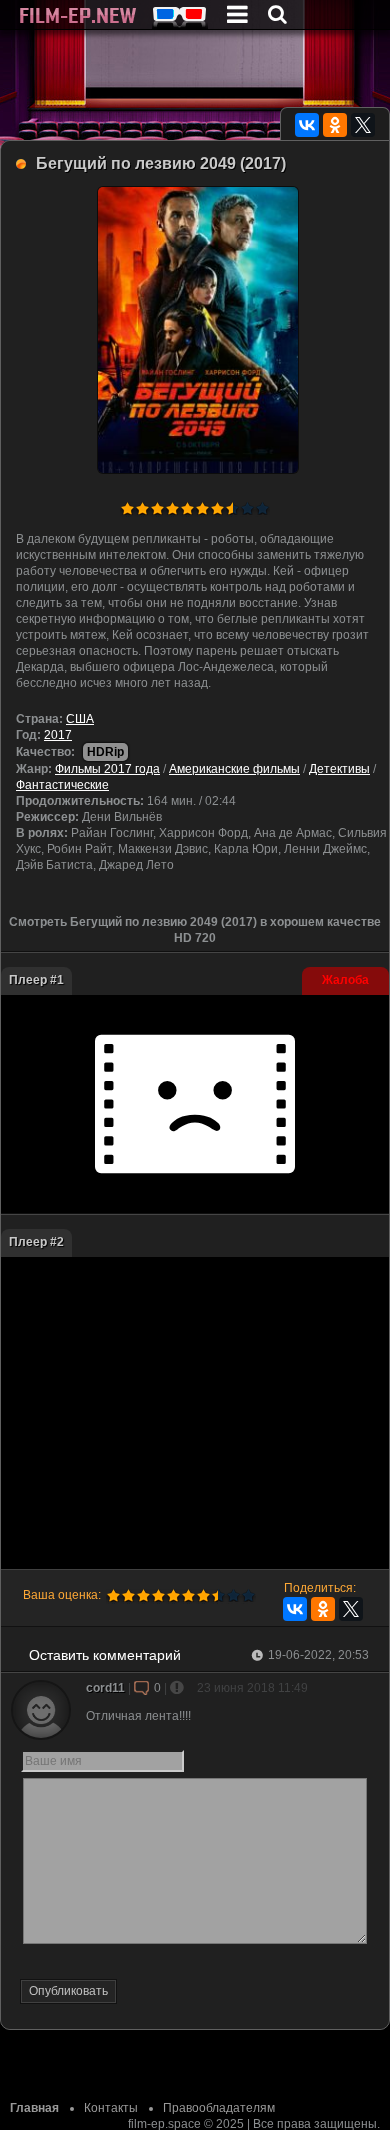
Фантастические (62, 785)
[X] (363, 125)
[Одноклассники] (335, 125)
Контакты (111, 2108)
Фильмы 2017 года (107, 769)
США (80, 719)
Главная (34, 2108)
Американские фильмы (234, 769)
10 (262, 509)
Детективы (339, 769)
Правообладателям (219, 2108)
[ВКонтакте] (307, 125)
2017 (58, 735)
